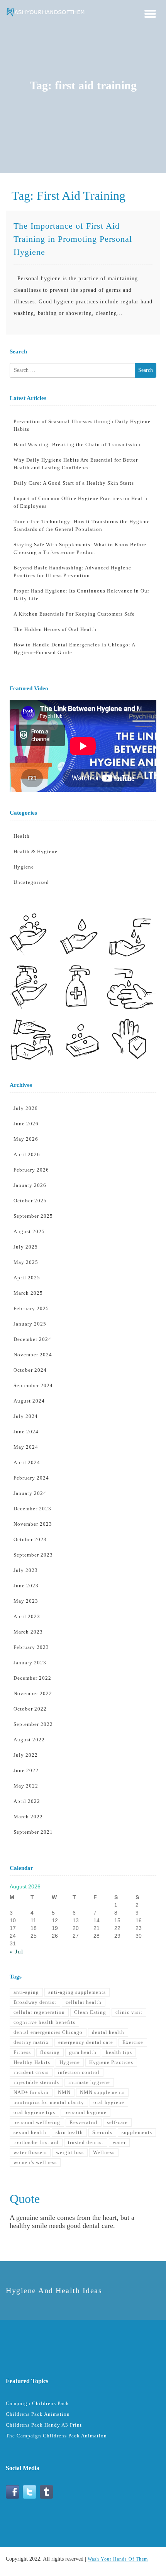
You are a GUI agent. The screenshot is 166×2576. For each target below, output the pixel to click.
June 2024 (26, 1432)
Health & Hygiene (36, 851)
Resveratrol (84, 2122)
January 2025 (30, 1324)
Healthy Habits (32, 2062)
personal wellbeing (37, 2122)
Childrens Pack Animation (38, 2414)
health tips (119, 2052)
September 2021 (33, 1832)
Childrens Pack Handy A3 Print (44, 2425)
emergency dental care (86, 2042)
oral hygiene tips (34, 2112)
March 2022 (28, 1817)
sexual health (30, 2132)
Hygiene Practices (111, 2062)
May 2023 (26, 1601)
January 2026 (30, 1185)
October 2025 (30, 1201)
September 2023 (33, 1555)
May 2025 (26, 1262)
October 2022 (30, 1709)
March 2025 (28, 1293)
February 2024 (31, 1478)
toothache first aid (36, 2142)
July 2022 (26, 1755)
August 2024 (29, 1401)
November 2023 (33, 1524)
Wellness (104, 2152)
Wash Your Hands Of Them (118, 2559)
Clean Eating (90, 2012)
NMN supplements (102, 2092)
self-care (117, 2122)
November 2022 (33, 1693)
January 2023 (30, 1663)
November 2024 (33, 1355)
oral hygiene (109, 2102)
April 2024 (27, 1462)
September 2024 (33, 1385)
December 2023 (32, 1509)
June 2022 (26, 1770)
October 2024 (30, 1370)
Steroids (102, 2132)
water (119, 2142)
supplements (137, 2132)
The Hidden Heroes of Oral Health (55, 629)
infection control (79, 2072)
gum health (83, 2052)
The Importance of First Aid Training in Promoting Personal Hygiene (73, 239)
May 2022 (26, 1786)
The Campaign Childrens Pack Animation (56, 2436)
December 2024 (32, 1339)
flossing (50, 2052)
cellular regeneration (39, 2012)
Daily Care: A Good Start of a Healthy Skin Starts (74, 483)
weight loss (70, 2152)
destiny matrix (31, 2042)
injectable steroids (36, 2082)
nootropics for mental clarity (49, 2102)
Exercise (133, 2042)
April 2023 (27, 1616)
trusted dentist (86, 2142)
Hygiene (24, 867)
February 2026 (31, 1170)
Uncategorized (31, 882)
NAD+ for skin (31, 2092)
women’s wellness (35, 2162)
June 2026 (26, 1124)
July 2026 (26, 1108)
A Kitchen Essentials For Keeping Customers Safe (74, 614)
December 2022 (32, 1678)
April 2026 (27, 1154)
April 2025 (27, 1278)
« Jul (16, 1952)
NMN (64, 2092)
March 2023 (28, 1632)
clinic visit (129, 2012)
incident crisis (31, 2072)
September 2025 (33, 1216)
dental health (108, 2032)
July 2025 (26, 1247)
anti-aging (26, 1992)
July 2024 (26, 1416)
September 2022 (33, 1724)
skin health (69, 2132)
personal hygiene (86, 2112)
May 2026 (26, 1139)
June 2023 (26, 1586)
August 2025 (29, 1231)
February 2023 (31, 1647)
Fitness (22, 2052)
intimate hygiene (89, 2082)
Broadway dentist (35, 2002)
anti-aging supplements (77, 1992)
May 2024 (26, 1447)
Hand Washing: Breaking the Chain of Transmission (77, 444)
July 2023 (26, 1570)
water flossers (30, 2152)
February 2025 (31, 1308)
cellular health (84, 2002)
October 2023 (30, 1539)
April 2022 (27, 1801)
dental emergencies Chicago (48, 2032)
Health (22, 836)
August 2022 (29, 1740)
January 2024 (30, 1493)
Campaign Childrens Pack (37, 2403)
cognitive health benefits (44, 2022)
